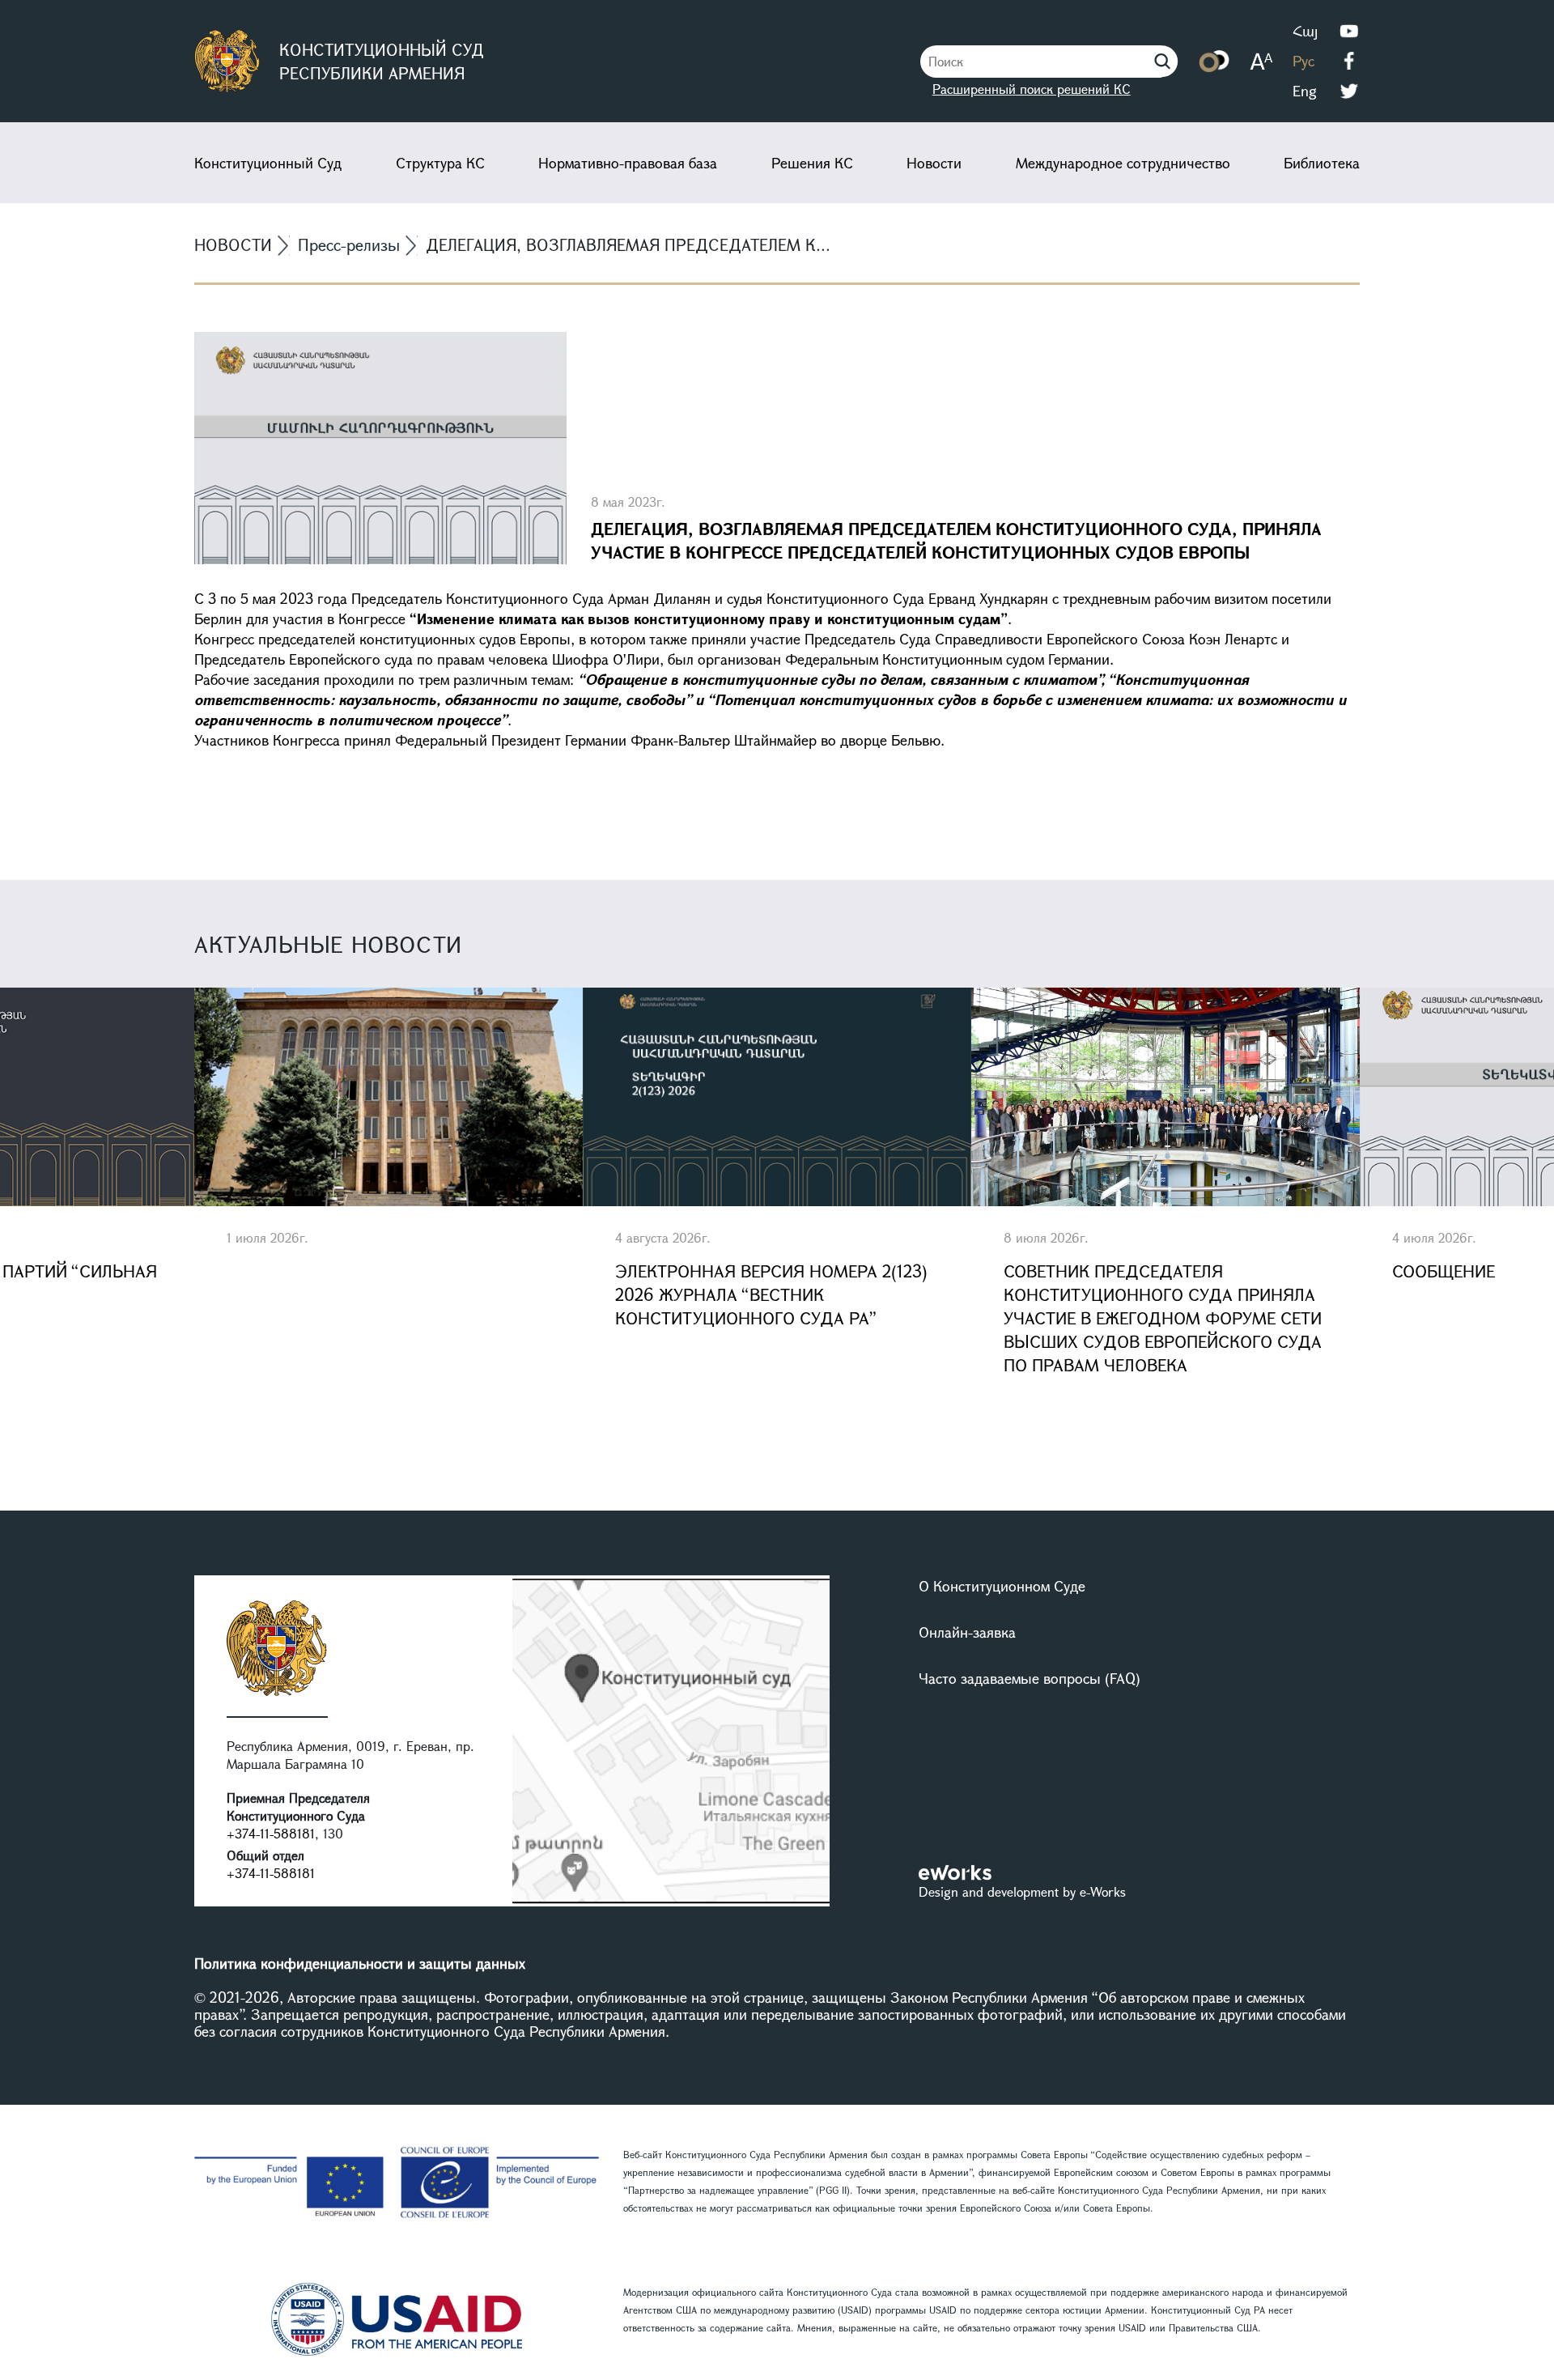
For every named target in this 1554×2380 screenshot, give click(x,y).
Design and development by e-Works (1022, 1891)
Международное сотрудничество (1123, 163)
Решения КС (812, 163)
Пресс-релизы (349, 245)
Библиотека (1322, 163)
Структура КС (440, 163)
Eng (1305, 91)
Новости (934, 163)
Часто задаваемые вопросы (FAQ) (1030, 1678)
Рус (1303, 61)
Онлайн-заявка (967, 1632)
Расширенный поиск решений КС (1032, 89)
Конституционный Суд (268, 163)
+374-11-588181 (271, 1833)
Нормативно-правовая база (628, 163)
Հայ (1305, 31)
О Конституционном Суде (1002, 1586)
